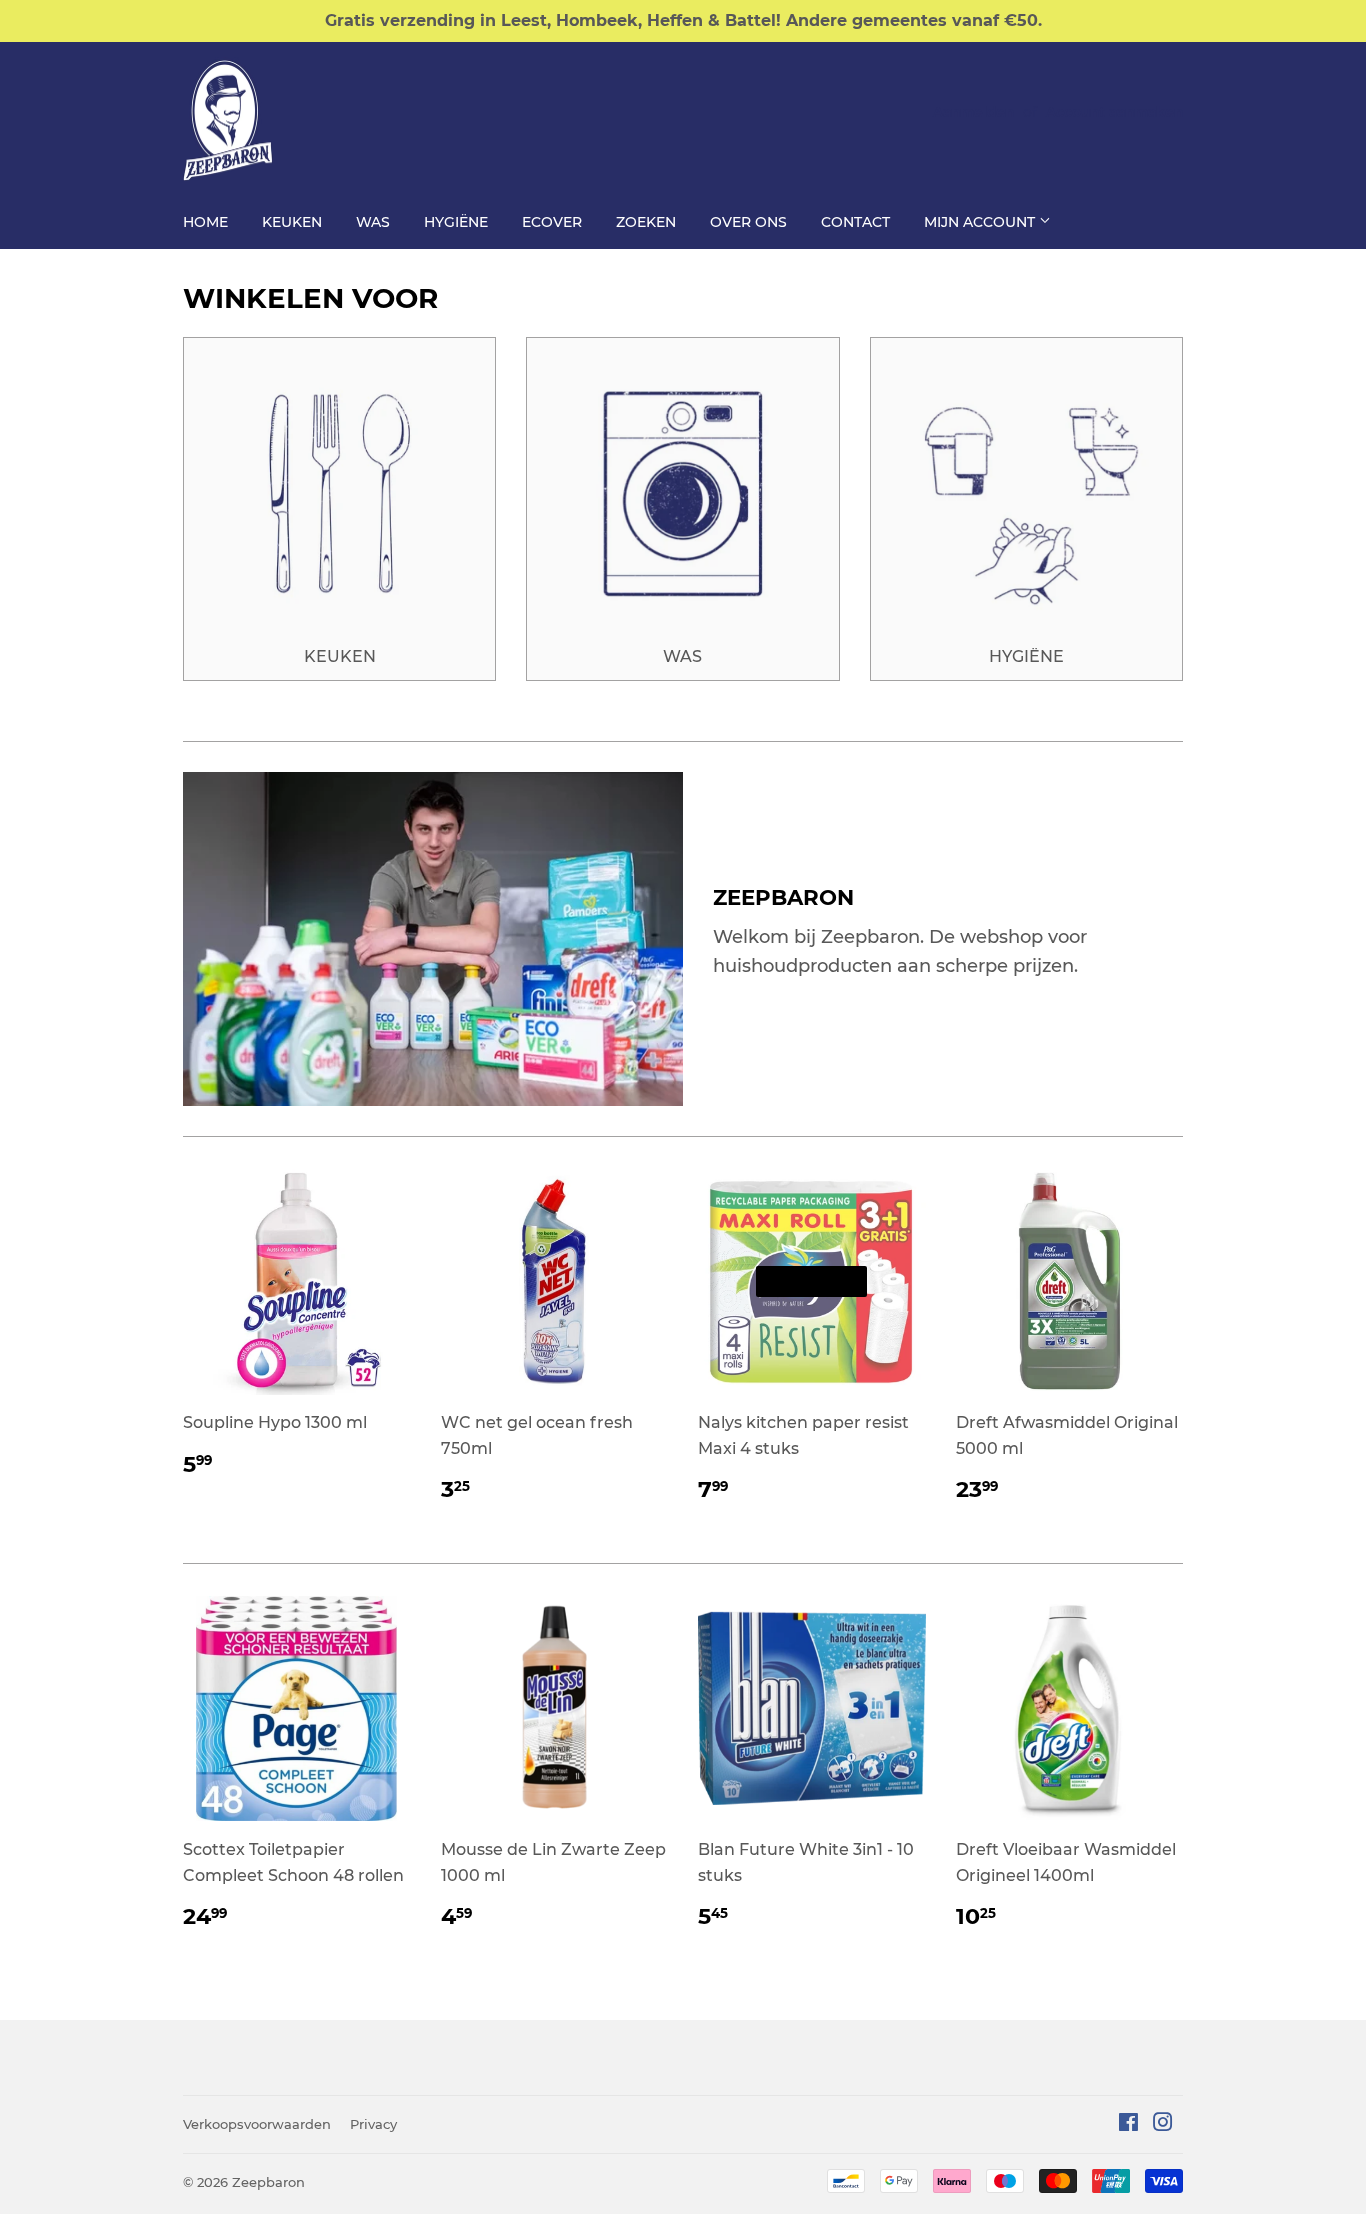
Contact (855, 222)
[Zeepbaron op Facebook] (1128, 2124)
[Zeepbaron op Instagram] (1163, 2124)
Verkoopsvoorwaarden (257, 2124)
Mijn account (981, 222)
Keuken (292, 222)
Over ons (748, 222)
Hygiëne (456, 222)
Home (205, 222)
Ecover (552, 222)
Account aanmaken (1114, 112)
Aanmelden (973, 112)
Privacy (373, 2124)
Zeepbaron (268, 2182)
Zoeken (646, 222)
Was (373, 222)
